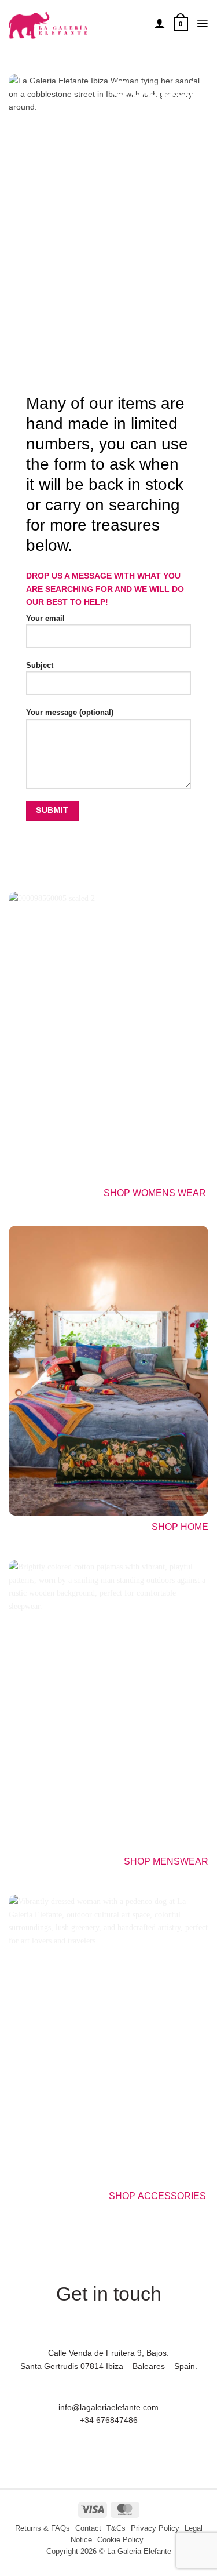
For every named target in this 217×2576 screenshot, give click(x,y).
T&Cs (116, 2528)
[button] (181, 23)
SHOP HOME (180, 1527)
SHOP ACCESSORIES (159, 2196)
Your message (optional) (70, 713)
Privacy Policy (155, 2528)
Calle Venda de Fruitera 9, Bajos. (108, 2353)
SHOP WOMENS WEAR (155, 1193)
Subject (40, 666)
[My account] (160, 23)
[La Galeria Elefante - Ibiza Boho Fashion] (77, 20)
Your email (45, 619)
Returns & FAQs (43, 2528)
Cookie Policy (120, 2540)
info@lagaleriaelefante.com (108, 2407)
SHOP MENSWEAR (166, 1861)
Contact (88, 2528)
